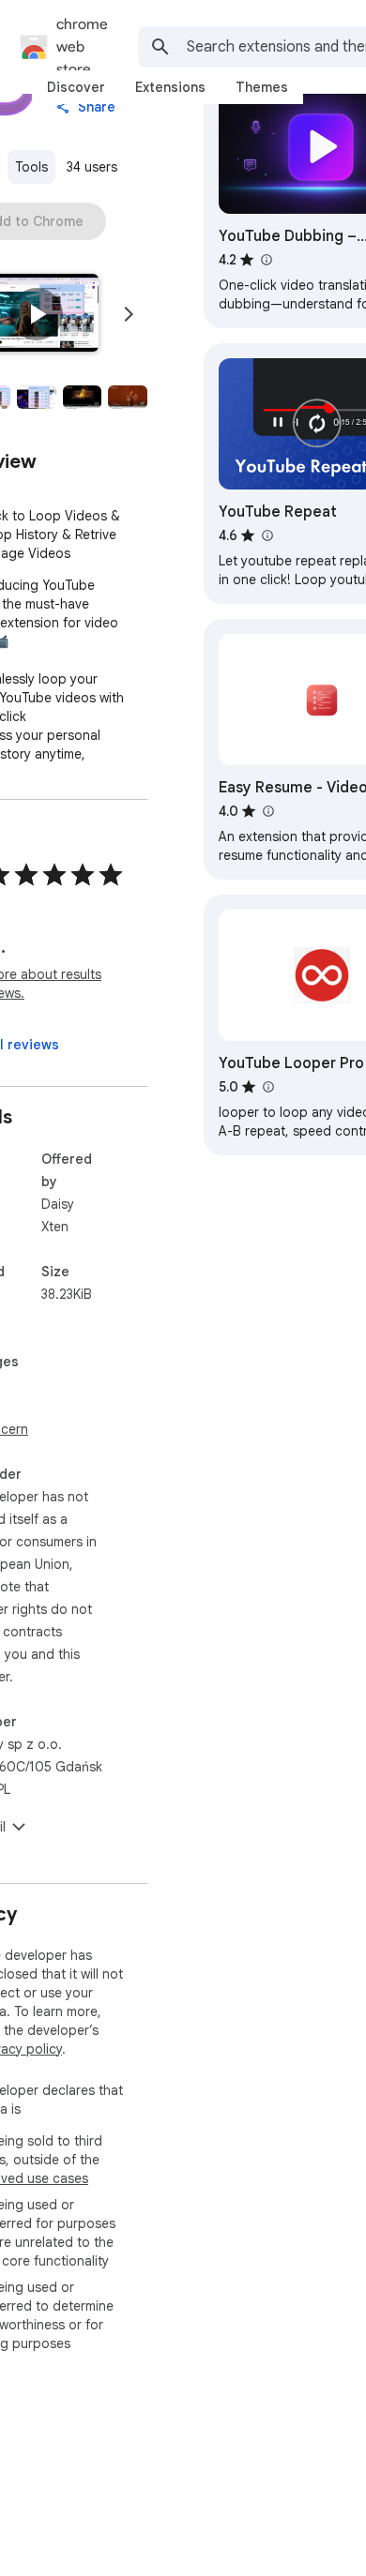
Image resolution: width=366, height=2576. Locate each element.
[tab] (76, 87)
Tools (31, 167)
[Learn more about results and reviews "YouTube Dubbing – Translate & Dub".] (266, 260)
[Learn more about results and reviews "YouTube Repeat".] (267, 535)
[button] (37, 314)
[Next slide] (129, 314)
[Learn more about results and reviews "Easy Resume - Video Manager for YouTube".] (267, 811)
